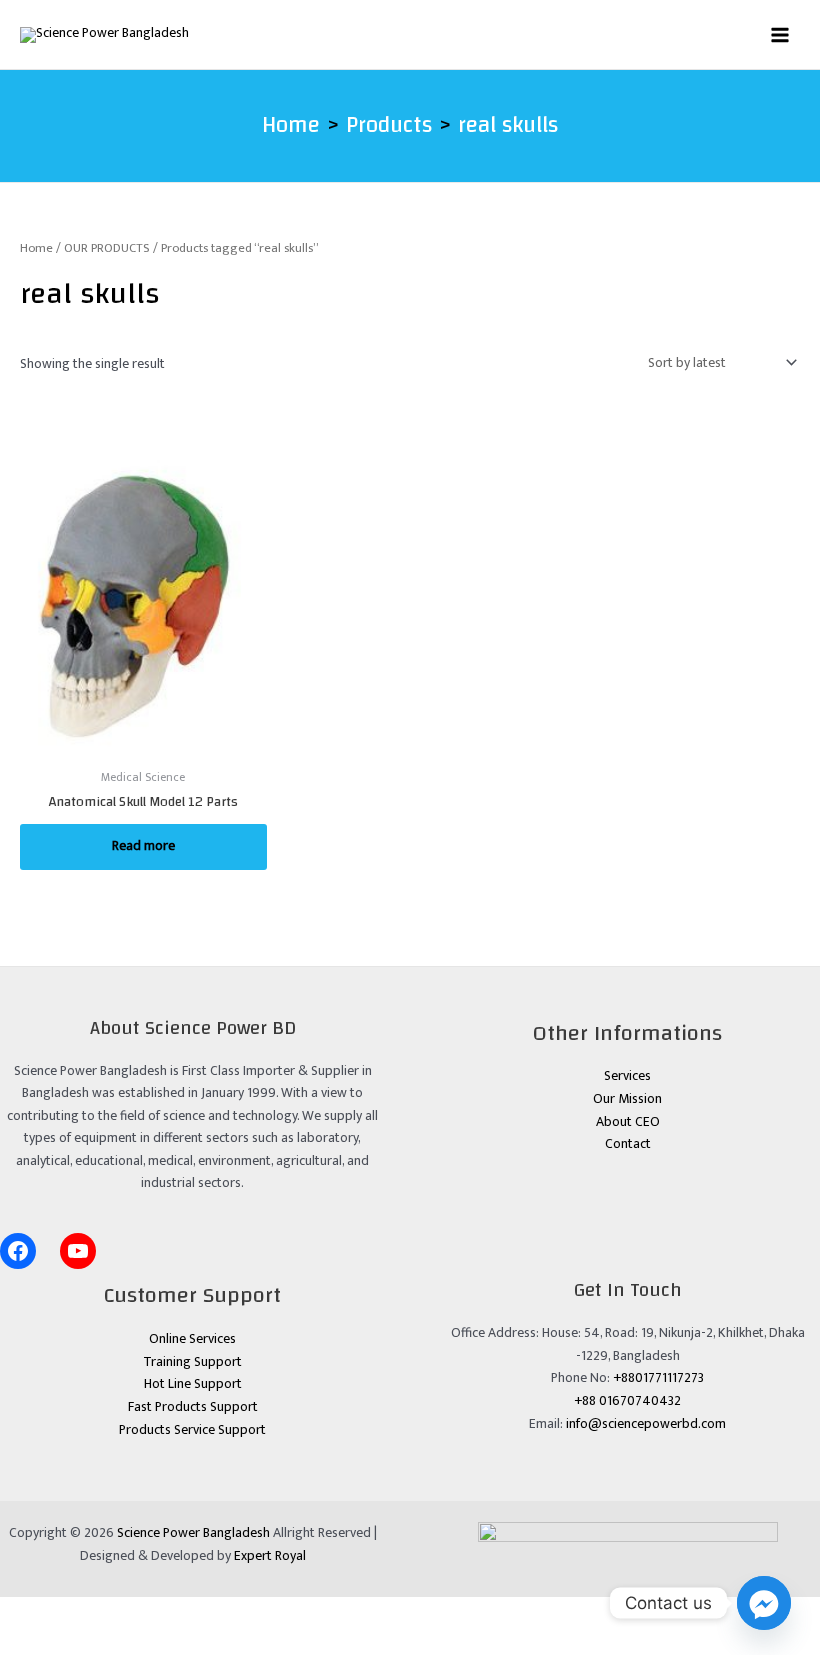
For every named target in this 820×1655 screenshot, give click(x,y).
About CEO (628, 1122)
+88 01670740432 (627, 1401)
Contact (628, 1144)
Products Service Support (192, 1430)
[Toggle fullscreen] (87, 1612)
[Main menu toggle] (780, 34)
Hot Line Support (193, 1384)
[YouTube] (78, 1251)
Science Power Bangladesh (193, 1533)
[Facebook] (18, 1251)
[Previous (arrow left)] (28, 1641)
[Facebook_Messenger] (764, 1603)
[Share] (146, 1612)
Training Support (192, 1362)
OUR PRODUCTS (107, 248)
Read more (143, 846)
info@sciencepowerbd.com (646, 1424)
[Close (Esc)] (205, 1612)
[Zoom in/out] (28, 1612)
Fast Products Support (193, 1407)
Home (36, 248)
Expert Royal (270, 1556)
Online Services (192, 1339)
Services (627, 1076)
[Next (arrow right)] (87, 1641)
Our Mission (627, 1099)
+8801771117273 (658, 1378)
